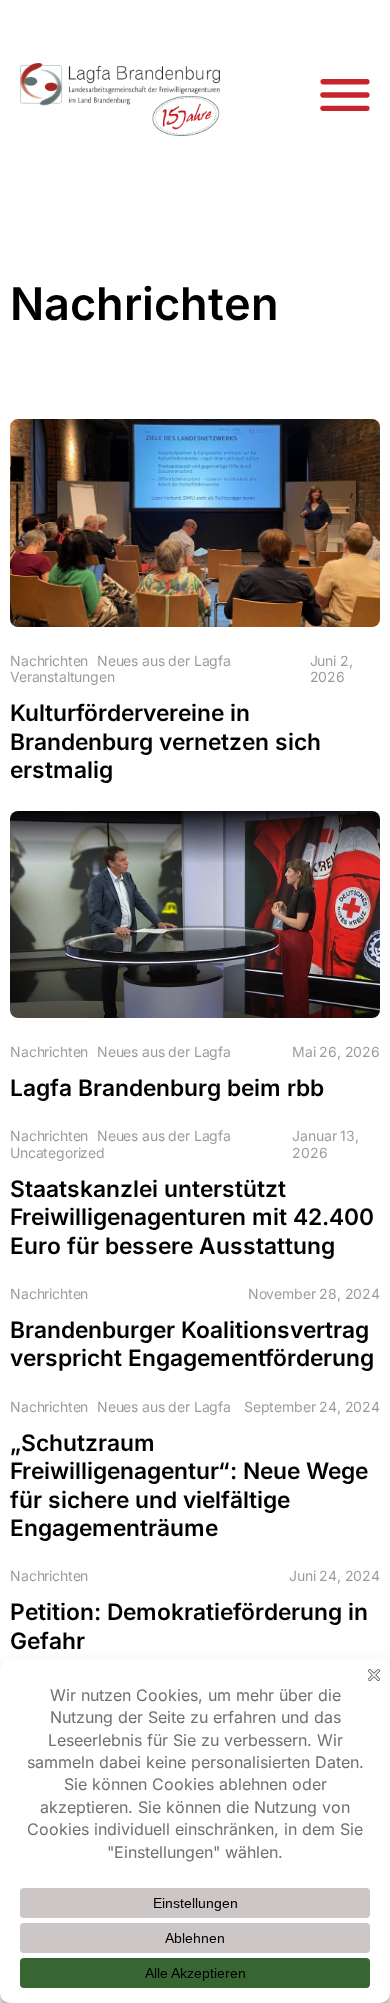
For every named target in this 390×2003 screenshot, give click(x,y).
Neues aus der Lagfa (164, 661)
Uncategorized (57, 1153)
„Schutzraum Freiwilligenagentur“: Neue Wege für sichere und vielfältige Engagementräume (189, 1485)
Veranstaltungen (62, 677)
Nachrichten (49, 661)
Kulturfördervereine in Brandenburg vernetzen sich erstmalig (165, 741)
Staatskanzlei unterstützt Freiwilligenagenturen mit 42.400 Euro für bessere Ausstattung (192, 1217)
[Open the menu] (345, 95)
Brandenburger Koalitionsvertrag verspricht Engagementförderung (192, 1343)
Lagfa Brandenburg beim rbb (167, 1087)
